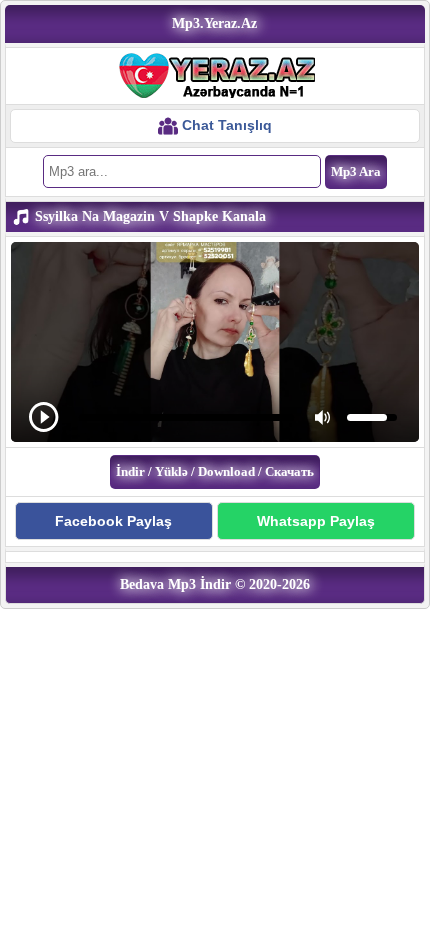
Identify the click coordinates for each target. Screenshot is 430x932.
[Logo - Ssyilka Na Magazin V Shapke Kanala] (215, 75)
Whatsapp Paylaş (316, 521)
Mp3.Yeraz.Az (214, 23)
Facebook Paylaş (113, 521)
